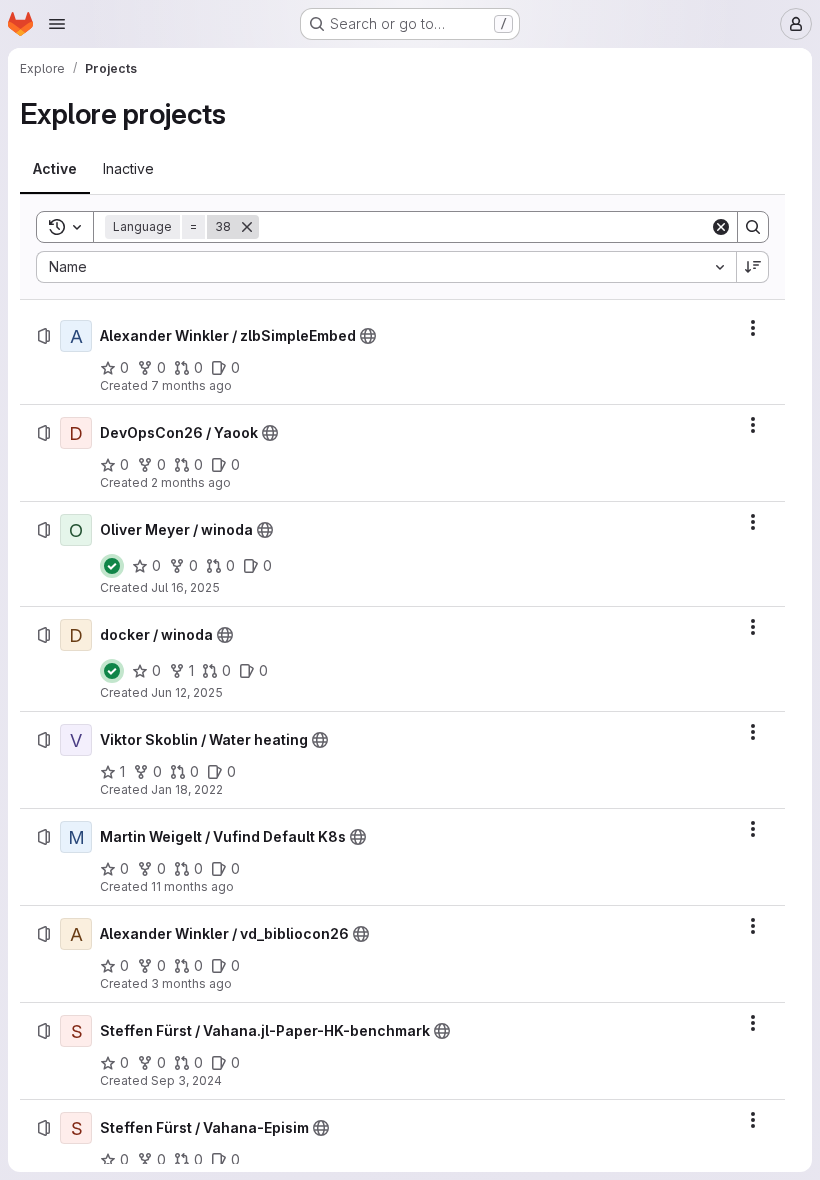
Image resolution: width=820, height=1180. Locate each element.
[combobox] (386, 267)
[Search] (753, 227)
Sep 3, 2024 (186, 1080)
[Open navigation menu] (57, 24)
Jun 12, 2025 (187, 692)
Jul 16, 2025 (185, 587)
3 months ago (191, 983)
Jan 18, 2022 (187, 789)
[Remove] (247, 227)
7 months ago (191, 385)
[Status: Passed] (112, 566)
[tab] (55, 169)
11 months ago (192, 886)
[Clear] (721, 227)
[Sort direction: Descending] (753, 267)
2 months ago (191, 482)
